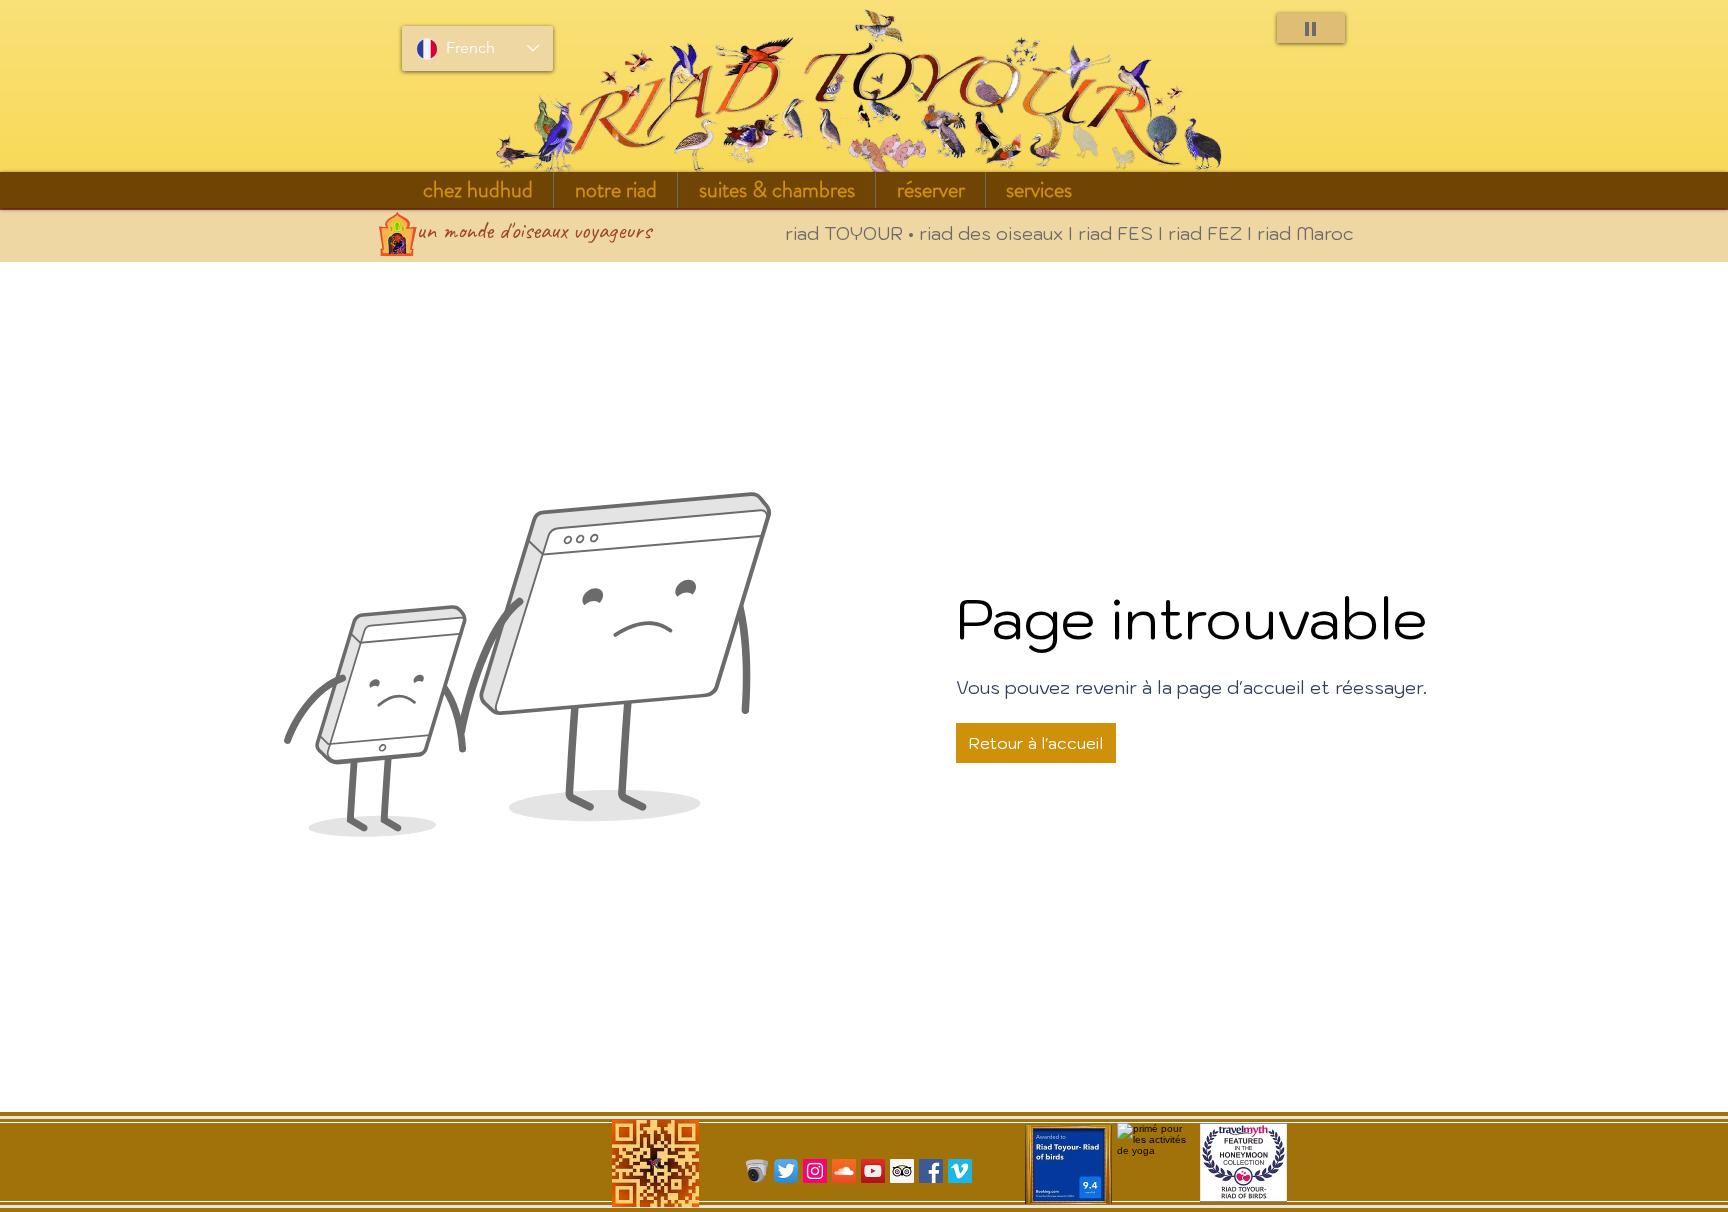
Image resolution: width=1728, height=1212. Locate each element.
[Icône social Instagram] (815, 1171)
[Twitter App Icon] (786, 1171)
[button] (615, 190)
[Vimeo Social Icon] (960, 1171)
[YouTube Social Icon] (873, 1171)
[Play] (1311, 28)
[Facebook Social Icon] (931, 1171)
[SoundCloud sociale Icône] (844, 1171)
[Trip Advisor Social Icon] (902, 1171)
